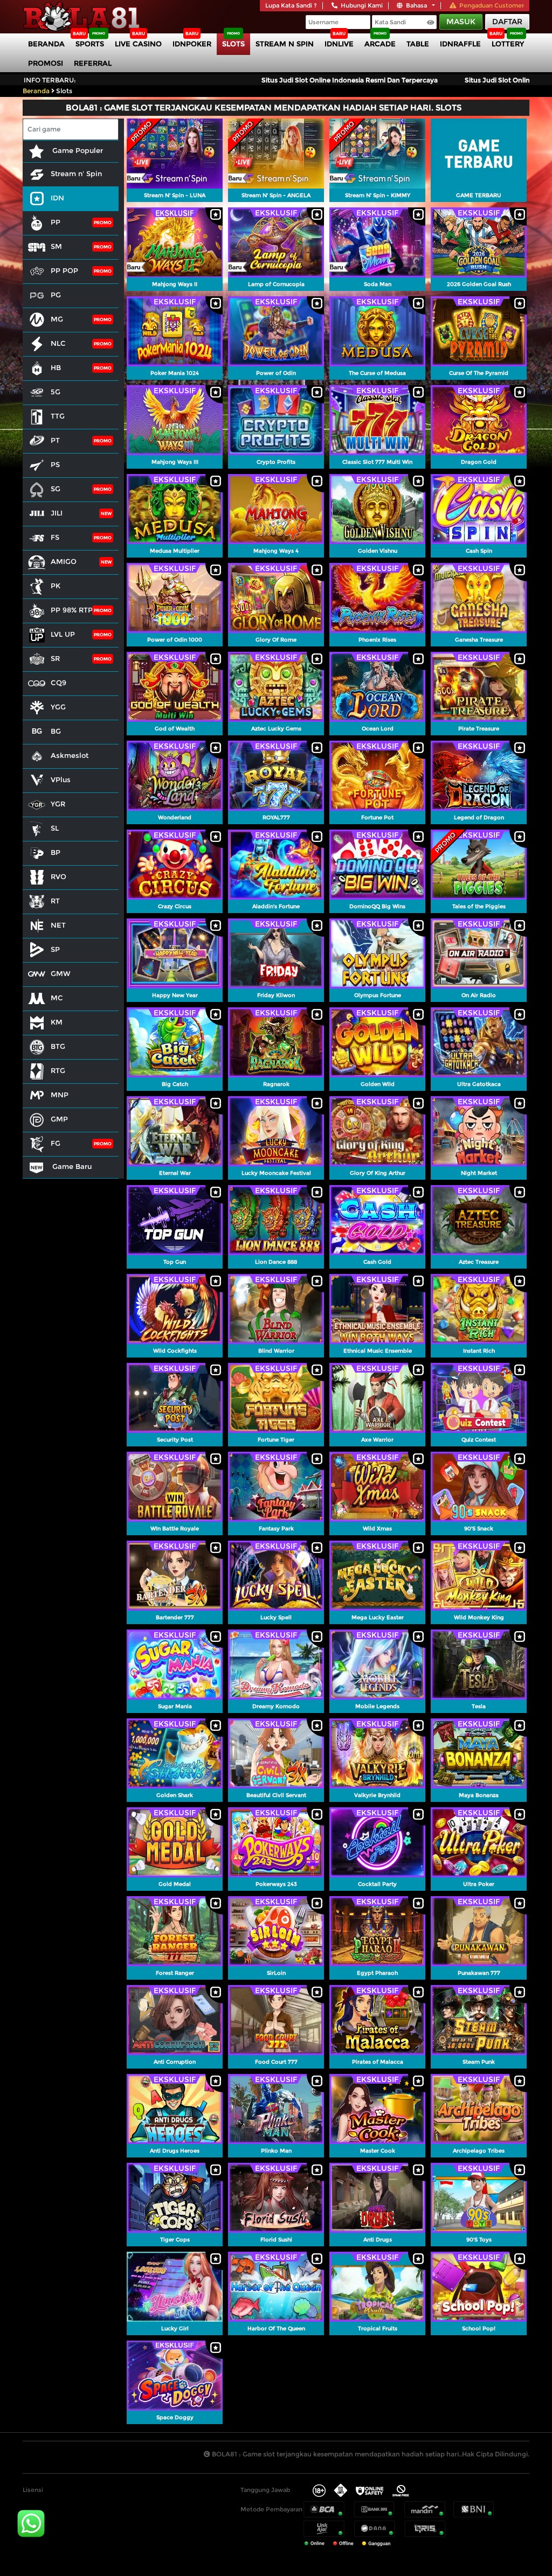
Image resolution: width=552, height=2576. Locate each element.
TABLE (418, 44)
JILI (57, 513)
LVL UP (63, 634)
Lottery (508, 44)
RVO (58, 876)
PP (56, 222)
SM (56, 246)
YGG (58, 707)
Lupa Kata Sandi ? (291, 5)
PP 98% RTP (72, 610)
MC (57, 998)
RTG (58, 1070)
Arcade (380, 44)
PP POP (64, 270)
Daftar (507, 22)
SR (55, 658)
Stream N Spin (285, 44)
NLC (58, 343)
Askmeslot (70, 755)
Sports (90, 44)
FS (55, 537)
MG (57, 319)
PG (56, 295)
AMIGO (64, 561)
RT (55, 901)
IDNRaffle (460, 44)
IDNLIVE (339, 44)
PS (55, 464)
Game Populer (77, 150)
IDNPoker (192, 44)
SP (55, 949)
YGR (58, 804)
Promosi (46, 63)
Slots (233, 44)
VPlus (61, 779)
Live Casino (138, 44)
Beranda (46, 44)
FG (56, 1143)
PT (55, 440)
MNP (60, 1095)
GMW (61, 973)
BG (56, 731)
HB (56, 367)
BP (56, 852)
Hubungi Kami (362, 5)
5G (56, 392)
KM (57, 1022)
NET (58, 925)
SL (55, 828)
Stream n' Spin (76, 173)
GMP (59, 1119)
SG (56, 489)
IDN (57, 198)
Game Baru (71, 1166)
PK (56, 586)
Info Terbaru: (50, 80)
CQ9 (58, 683)
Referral (93, 63)
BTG (58, 1046)
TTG (58, 416)
